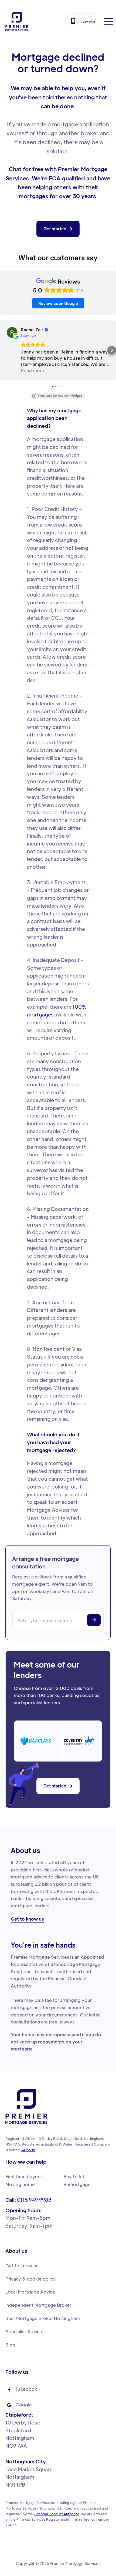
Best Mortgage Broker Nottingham (43, 2318)
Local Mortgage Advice (30, 2292)
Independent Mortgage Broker (38, 2305)
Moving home (20, 2184)
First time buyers (23, 2176)
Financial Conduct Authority (56, 2514)
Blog (10, 2345)
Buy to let (74, 2176)
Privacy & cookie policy (31, 2279)
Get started (58, 229)
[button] (108, 21)
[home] (17, 21)
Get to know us (27, 1920)
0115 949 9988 (83, 21)
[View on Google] (12, 332)
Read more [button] (33, 370)
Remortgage (77, 2184)
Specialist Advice (24, 2331)
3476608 (28, 2150)
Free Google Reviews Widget (60, 396)
